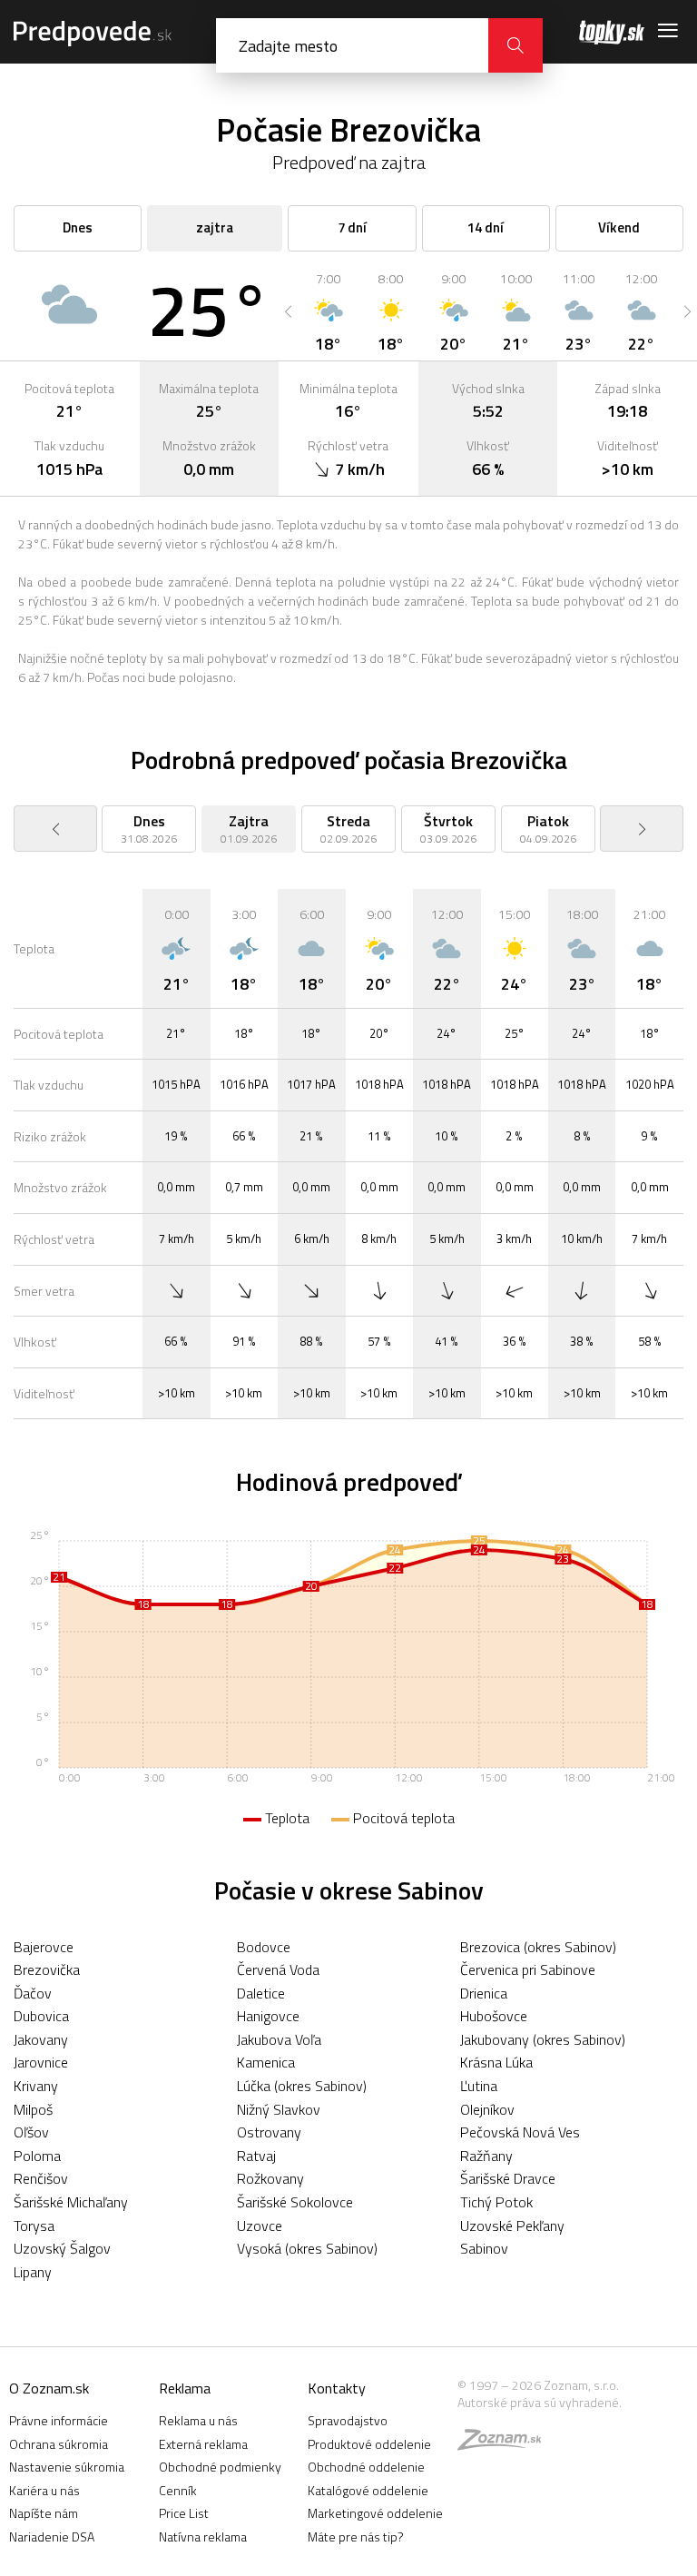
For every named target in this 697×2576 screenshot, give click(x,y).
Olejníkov (487, 2109)
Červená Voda (278, 1969)
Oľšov (31, 2132)
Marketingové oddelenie (375, 2513)
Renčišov (41, 2178)
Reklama (185, 2388)
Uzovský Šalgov (62, 2248)
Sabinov (484, 2248)
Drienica (484, 1993)
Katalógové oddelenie (368, 2490)
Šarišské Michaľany (71, 2202)
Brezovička (47, 1969)
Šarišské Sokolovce (295, 2202)
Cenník (178, 2490)
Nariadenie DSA (52, 2537)
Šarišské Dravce (508, 2178)
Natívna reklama (203, 2537)
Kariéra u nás (44, 2490)
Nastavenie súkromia (67, 2467)
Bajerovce (44, 1947)
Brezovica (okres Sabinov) (538, 1947)
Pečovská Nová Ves (520, 2132)
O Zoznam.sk (49, 2388)
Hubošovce (494, 2016)
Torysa (34, 2226)
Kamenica (266, 2062)
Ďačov (33, 1993)
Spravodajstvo (348, 2420)
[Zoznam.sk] (506, 2444)
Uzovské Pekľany (512, 2226)
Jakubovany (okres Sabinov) (543, 2039)
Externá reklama (203, 2444)
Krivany (36, 2086)
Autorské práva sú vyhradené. (540, 2402)
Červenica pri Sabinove (528, 1969)
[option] (328, 311)
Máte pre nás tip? (356, 2537)
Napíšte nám (44, 2513)
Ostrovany (269, 2132)
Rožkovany (270, 2178)
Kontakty (337, 2388)
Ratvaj (256, 2156)
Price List (184, 2513)
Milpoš (33, 2109)
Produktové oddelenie (369, 2444)
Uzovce (260, 2226)
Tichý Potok (496, 2202)
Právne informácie (59, 2420)
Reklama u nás (198, 2420)
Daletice (261, 1993)
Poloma (37, 2156)
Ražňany (486, 2156)
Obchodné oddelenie (366, 2467)
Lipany (33, 2272)
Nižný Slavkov (279, 2109)
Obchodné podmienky (220, 2467)
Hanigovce (268, 2016)
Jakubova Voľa (279, 2039)
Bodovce (264, 1947)
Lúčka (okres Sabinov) (302, 2086)
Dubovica (41, 2016)
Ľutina (479, 2086)
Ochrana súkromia (59, 2444)
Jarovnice (41, 2062)
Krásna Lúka (496, 2062)
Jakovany (41, 2039)
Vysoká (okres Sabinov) (307, 2248)
